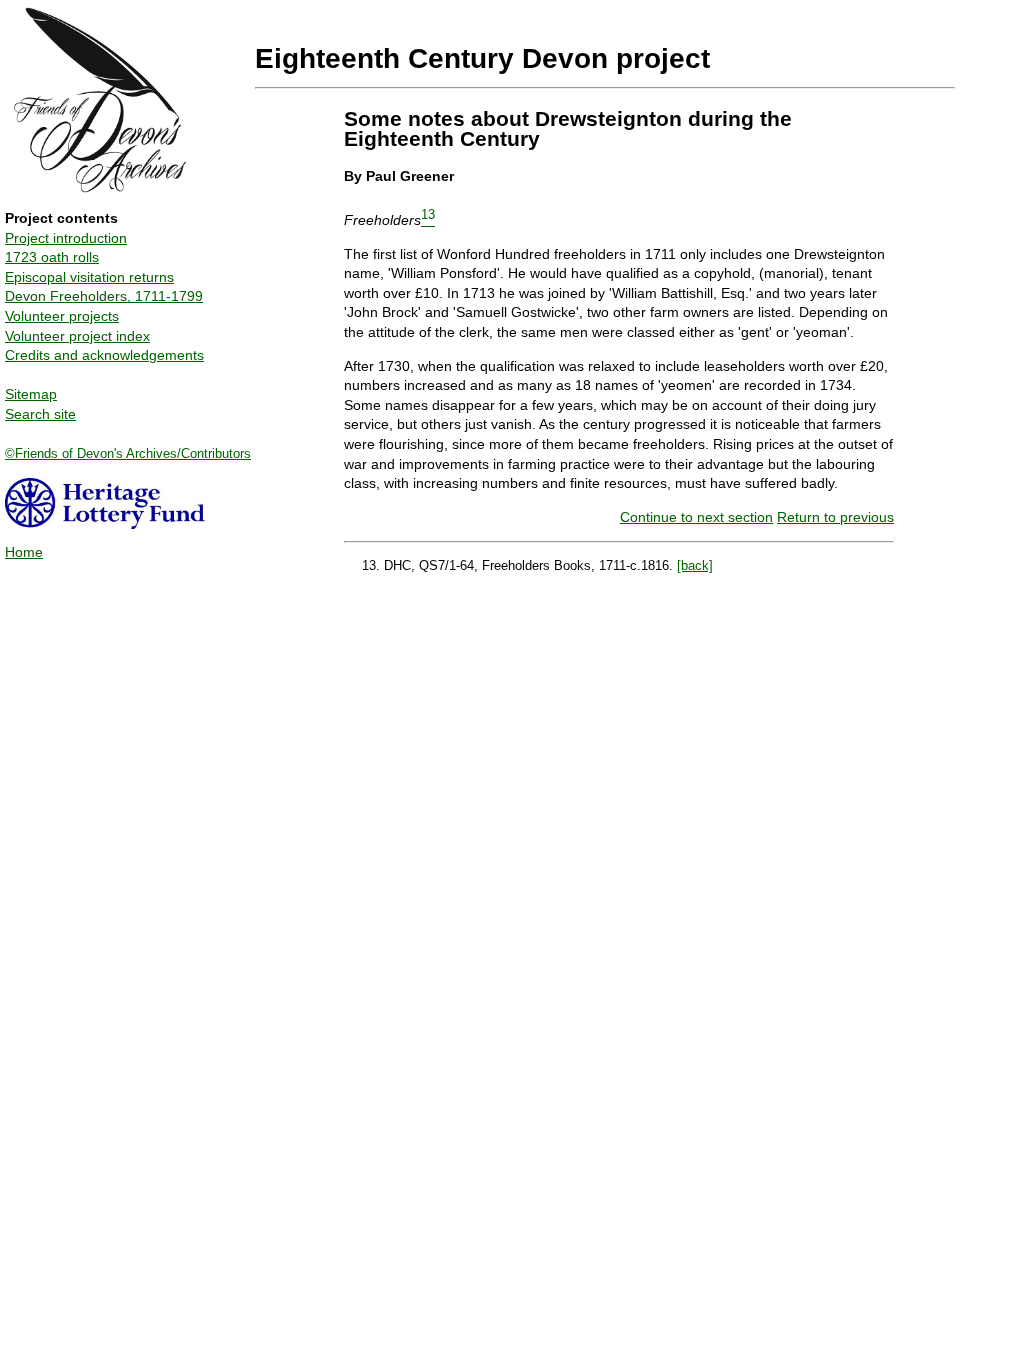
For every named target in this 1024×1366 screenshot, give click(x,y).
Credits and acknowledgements (104, 355)
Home (24, 552)
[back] (695, 565)
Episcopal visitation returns (89, 277)
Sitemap (31, 394)
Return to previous (835, 517)
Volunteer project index (77, 336)
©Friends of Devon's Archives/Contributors (128, 453)
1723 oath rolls (52, 257)
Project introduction (66, 238)
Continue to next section (696, 517)
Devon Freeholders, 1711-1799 (104, 296)
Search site (40, 414)
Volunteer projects (62, 316)
